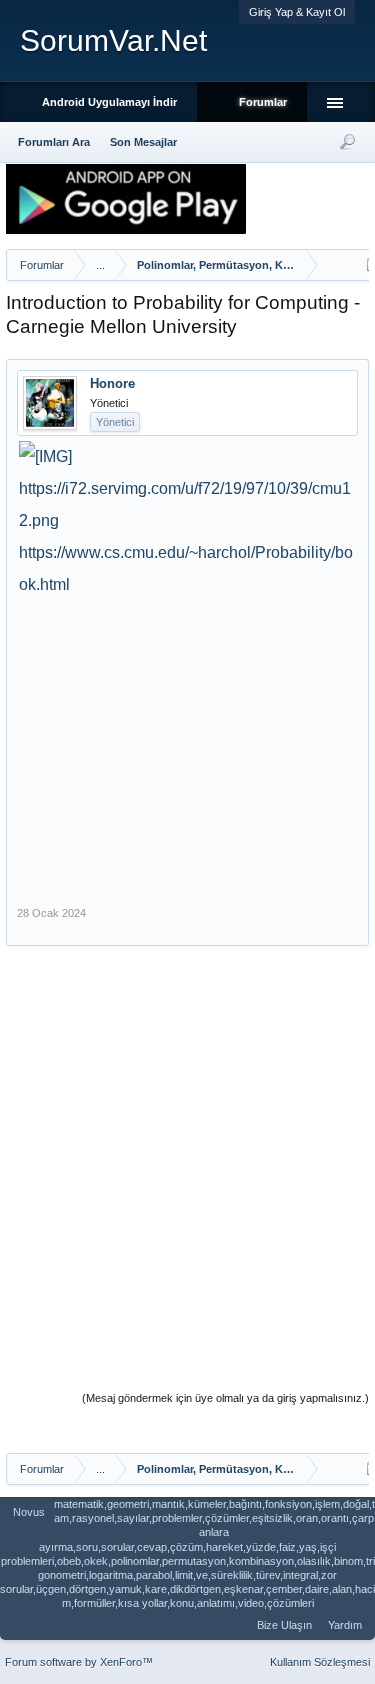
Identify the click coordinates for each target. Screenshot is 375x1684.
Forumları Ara (54, 142)
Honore (112, 383)
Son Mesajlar (143, 142)
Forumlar (263, 102)
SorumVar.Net (113, 40)
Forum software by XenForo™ (79, 1662)
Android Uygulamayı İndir (109, 102)
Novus (29, 1512)
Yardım (345, 1625)
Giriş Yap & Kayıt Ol (297, 12)
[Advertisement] (185, 741)
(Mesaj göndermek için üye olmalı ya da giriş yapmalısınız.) (225, 1398)
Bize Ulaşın (284, 1625)
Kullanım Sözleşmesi (320, 1662)
